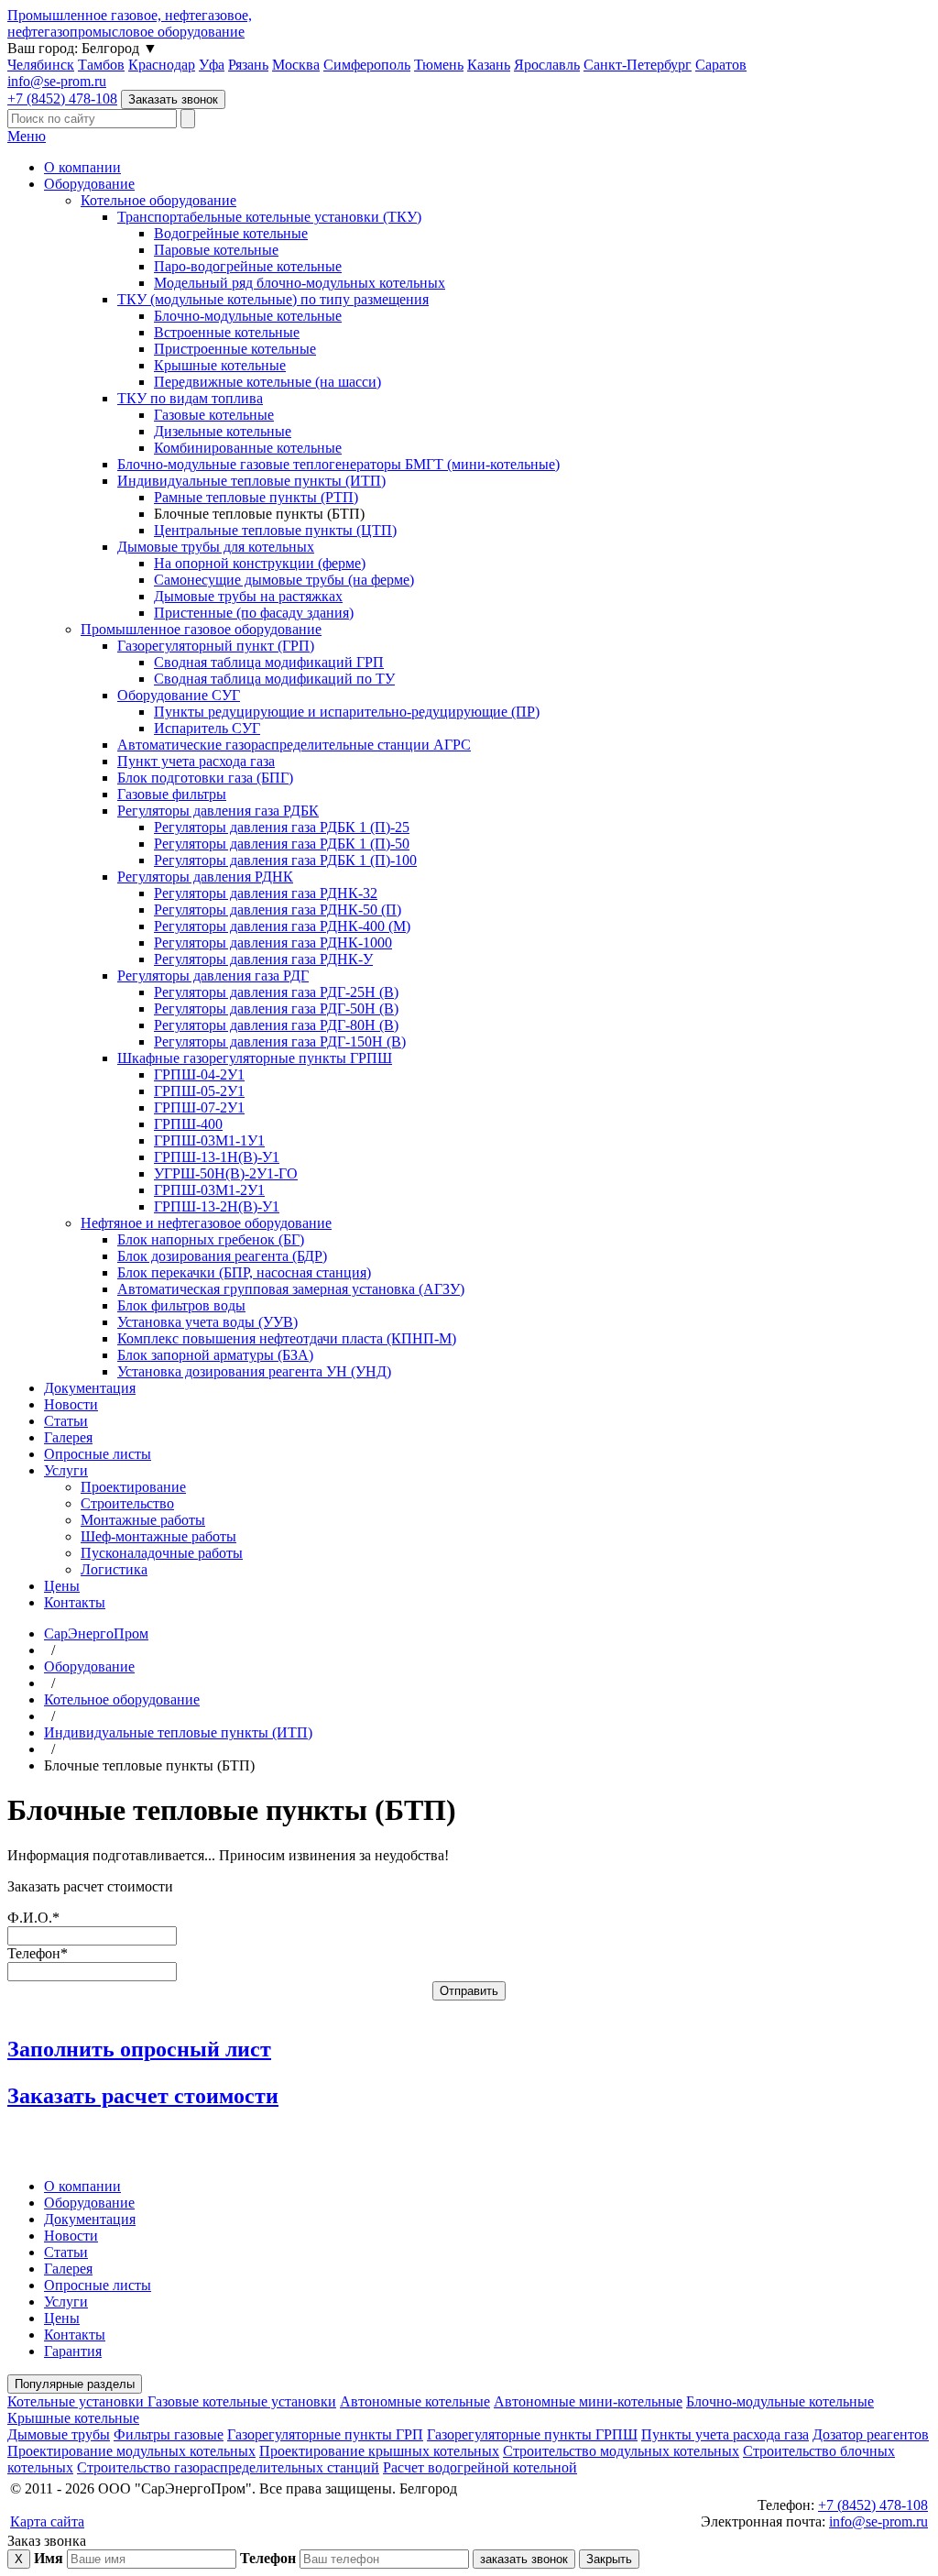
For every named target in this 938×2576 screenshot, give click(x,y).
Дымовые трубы (59, 2434)
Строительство (127, 1503)
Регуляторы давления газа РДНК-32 (266, 893)
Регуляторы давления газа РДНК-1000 (273, 943)
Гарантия (73, 2351)
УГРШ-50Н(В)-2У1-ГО (226, 1173)
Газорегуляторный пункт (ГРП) (216, 646)
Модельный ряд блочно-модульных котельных (300, 283)
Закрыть (609, 2559)
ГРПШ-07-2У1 (199, 1107)
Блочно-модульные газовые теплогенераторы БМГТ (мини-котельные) (338, 464)
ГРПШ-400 (188, 1124)
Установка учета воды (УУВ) (207, 1322)
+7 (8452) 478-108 (62, 99)
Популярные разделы (75, 2384)
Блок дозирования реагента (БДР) (222, 1256)
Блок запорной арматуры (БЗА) (215, 1355)
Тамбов (101, 65)
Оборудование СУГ (179, 695)
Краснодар (162, 65)
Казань (489, 65)
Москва (296, 65)
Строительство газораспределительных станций (228, 2467)
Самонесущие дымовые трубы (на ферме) (284, 580)
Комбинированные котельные (248, 448)
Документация (90, 1388)
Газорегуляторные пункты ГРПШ (532, 2434)
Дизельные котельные (223, 431)
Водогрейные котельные (231, 233)
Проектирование (133, 1487)
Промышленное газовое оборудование (201, 629)
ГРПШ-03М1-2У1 (209, 1190)
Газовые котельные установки (242, 2401)
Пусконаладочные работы (162, 1553)
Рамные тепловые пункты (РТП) (256, 497)
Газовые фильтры (172, 794)
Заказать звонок (173, 99)
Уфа (212, 65)
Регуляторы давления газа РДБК (218, 811)
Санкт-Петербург (638, 65)
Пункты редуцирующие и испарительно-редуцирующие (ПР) (347, 712)
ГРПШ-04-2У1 (199, 1074)
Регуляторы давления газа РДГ (213, 976)
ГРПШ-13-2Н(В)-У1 (217, 1206)
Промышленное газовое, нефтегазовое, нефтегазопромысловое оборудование (130, 23)
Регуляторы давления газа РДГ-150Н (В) (280, 1041)
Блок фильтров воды (181, 1305)
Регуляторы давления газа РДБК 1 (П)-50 (282, 844)
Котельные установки (77, 2401)
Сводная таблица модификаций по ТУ (274, 679)
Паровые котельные (216, 250)
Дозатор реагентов (871, 2434)
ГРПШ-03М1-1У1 (209, 1140)
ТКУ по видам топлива (190, 398)
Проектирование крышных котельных (379, 2451)
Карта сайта (47, 2521)
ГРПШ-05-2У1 (199, 1091)
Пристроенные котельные (235, 349)
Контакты (75, 1602)
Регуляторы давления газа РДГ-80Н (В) (276, 1025)
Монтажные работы (143, 1520)
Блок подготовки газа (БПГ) (205, 778)
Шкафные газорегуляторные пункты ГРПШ (255, 1058)
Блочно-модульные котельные (248, 316)
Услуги (66, 1470)
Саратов (721, 65)
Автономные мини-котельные (588, 2401)
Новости (71, 1404)
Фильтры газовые (169, 2434)
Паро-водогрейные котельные (248, 266)
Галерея (68, 1437)
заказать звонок (524, 2559)
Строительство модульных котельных (621, 2451)
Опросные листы (98, 1454)
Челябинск (41, 65)
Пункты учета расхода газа (725, 2434)
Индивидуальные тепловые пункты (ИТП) (251, 481)
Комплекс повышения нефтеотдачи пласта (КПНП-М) (287, 1338)
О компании (82, 167)
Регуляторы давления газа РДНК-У (263, 959)
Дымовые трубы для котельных (216, 547)
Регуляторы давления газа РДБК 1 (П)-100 (285, 860)
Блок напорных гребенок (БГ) (211, 1239)
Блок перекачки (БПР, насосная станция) (244, 1272)
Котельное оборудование (158, 200)
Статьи (66, 1421)
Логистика (114, 1569)
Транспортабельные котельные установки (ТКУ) (269, 217)
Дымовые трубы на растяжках (248, 596)
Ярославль (547, 65)
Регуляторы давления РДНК (205, 877)
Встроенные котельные (227, 332)
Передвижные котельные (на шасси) (267, 382)
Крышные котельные (220, 365)
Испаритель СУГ (207, 728)
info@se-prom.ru (57, 81)
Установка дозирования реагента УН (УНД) (254, 1371)
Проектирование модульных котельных (131, 2451)
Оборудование (89, 184)
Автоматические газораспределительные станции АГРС (294, 745)
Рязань (248, 65)
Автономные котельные (415, 2401)
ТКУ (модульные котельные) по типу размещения (273, 299)
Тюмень (439, 65)
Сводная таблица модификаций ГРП (269, 662)
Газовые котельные (214, 415)
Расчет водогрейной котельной (480, 2467)
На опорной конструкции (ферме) (260, 563)
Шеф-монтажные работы (158, 1536)
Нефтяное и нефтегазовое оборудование (206, 1223)
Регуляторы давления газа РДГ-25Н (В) (276, 992)
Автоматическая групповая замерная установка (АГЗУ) (291, 1289)
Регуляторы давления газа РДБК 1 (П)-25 (282, 827)
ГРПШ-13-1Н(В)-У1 (217, 1157)
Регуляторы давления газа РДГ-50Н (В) (276, 1008)
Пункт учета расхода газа (196, 761)
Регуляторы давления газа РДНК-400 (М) (282, 926)
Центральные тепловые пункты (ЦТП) (275, 530)
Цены (62, 1586)
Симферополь (367, 65)
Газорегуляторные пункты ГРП (325, 2434)
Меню (27, 136)
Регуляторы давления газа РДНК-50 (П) (278, 910)
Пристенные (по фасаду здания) (254, 613)
